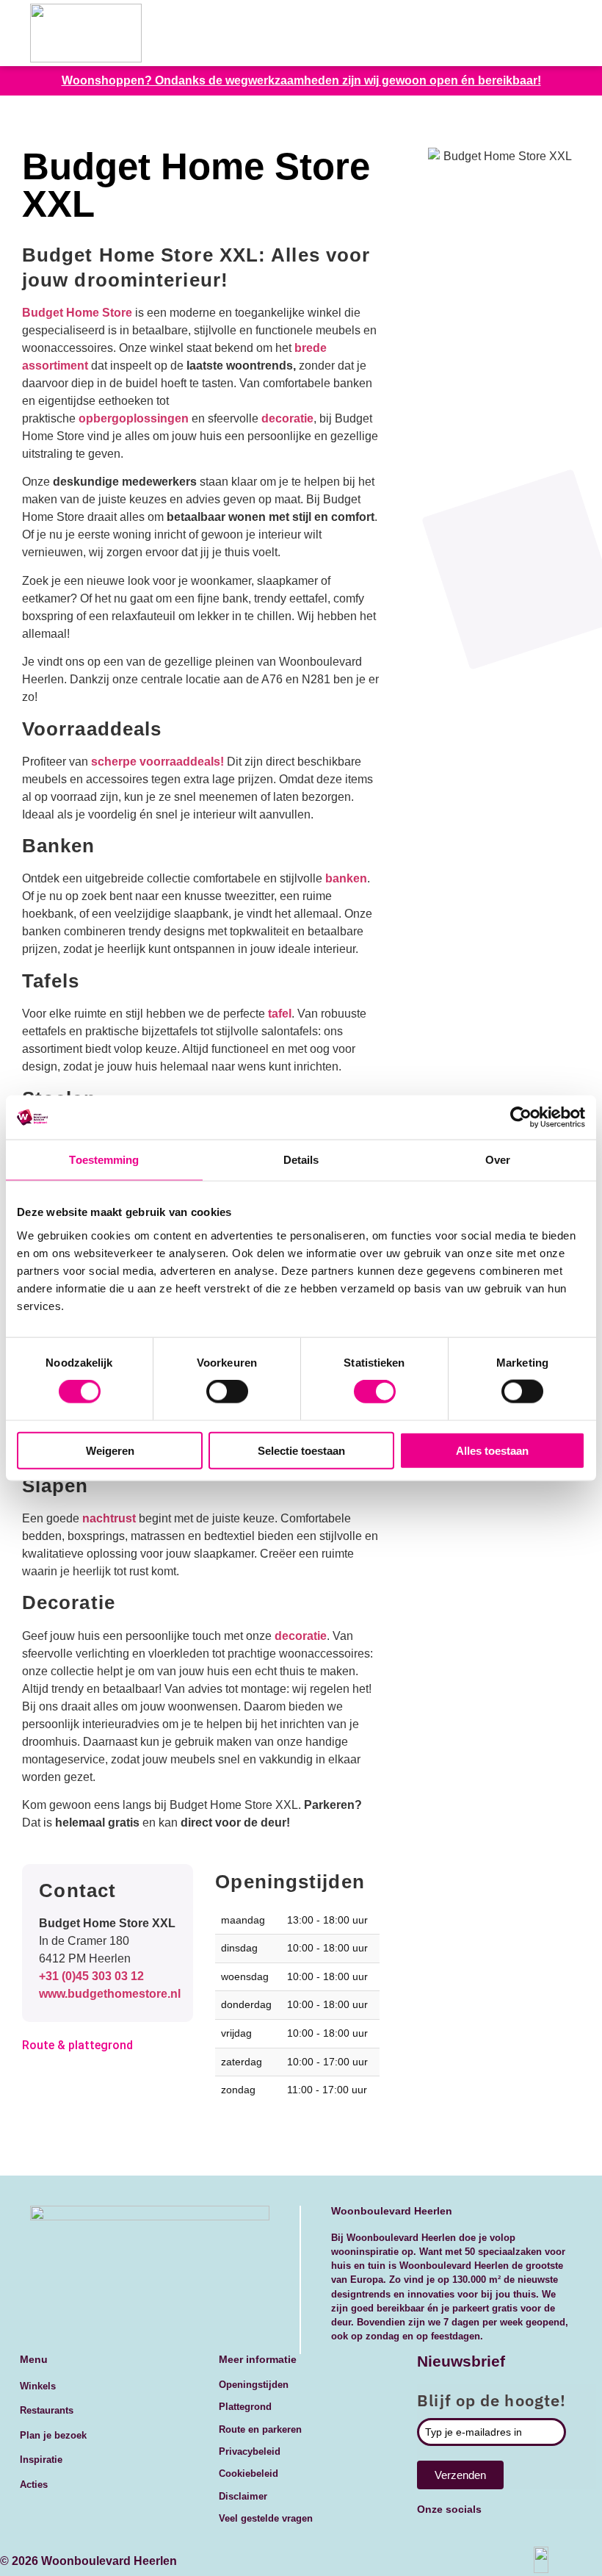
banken (346, 878)
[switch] (227, 1392)
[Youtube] (475, 2538)
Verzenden (460, 2475)
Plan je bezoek (53, 2435)
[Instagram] (554, 2538)
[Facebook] (435, 2538)
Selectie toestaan (301, 1450)
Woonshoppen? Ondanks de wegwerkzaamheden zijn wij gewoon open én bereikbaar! (301, 80)
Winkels (38, 2386)
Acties (34, 2485)
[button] (555, 33)
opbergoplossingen (134, 418)
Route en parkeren (260, 2429)
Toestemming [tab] (104, 1160)
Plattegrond (245, 2407)
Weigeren (110, 1450)
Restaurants (47, 2410)
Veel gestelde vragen (266, 2518)
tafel (280, 1014)
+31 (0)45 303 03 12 (91, 1976)
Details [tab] (301, 1160)
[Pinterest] (515, 2538)
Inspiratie (41, 2460)
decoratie (287, 418)
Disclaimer (243, 2496)
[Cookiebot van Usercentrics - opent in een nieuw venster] (521, 1118)
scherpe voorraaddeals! (157, 762)
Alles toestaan (492, 1450)
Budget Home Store (77, 313)
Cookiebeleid (249, 2474)
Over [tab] (498, 1160)
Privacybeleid (250, 2451)
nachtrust (110, 1518)
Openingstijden (254, 2385)
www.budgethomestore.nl (110, 1994)
